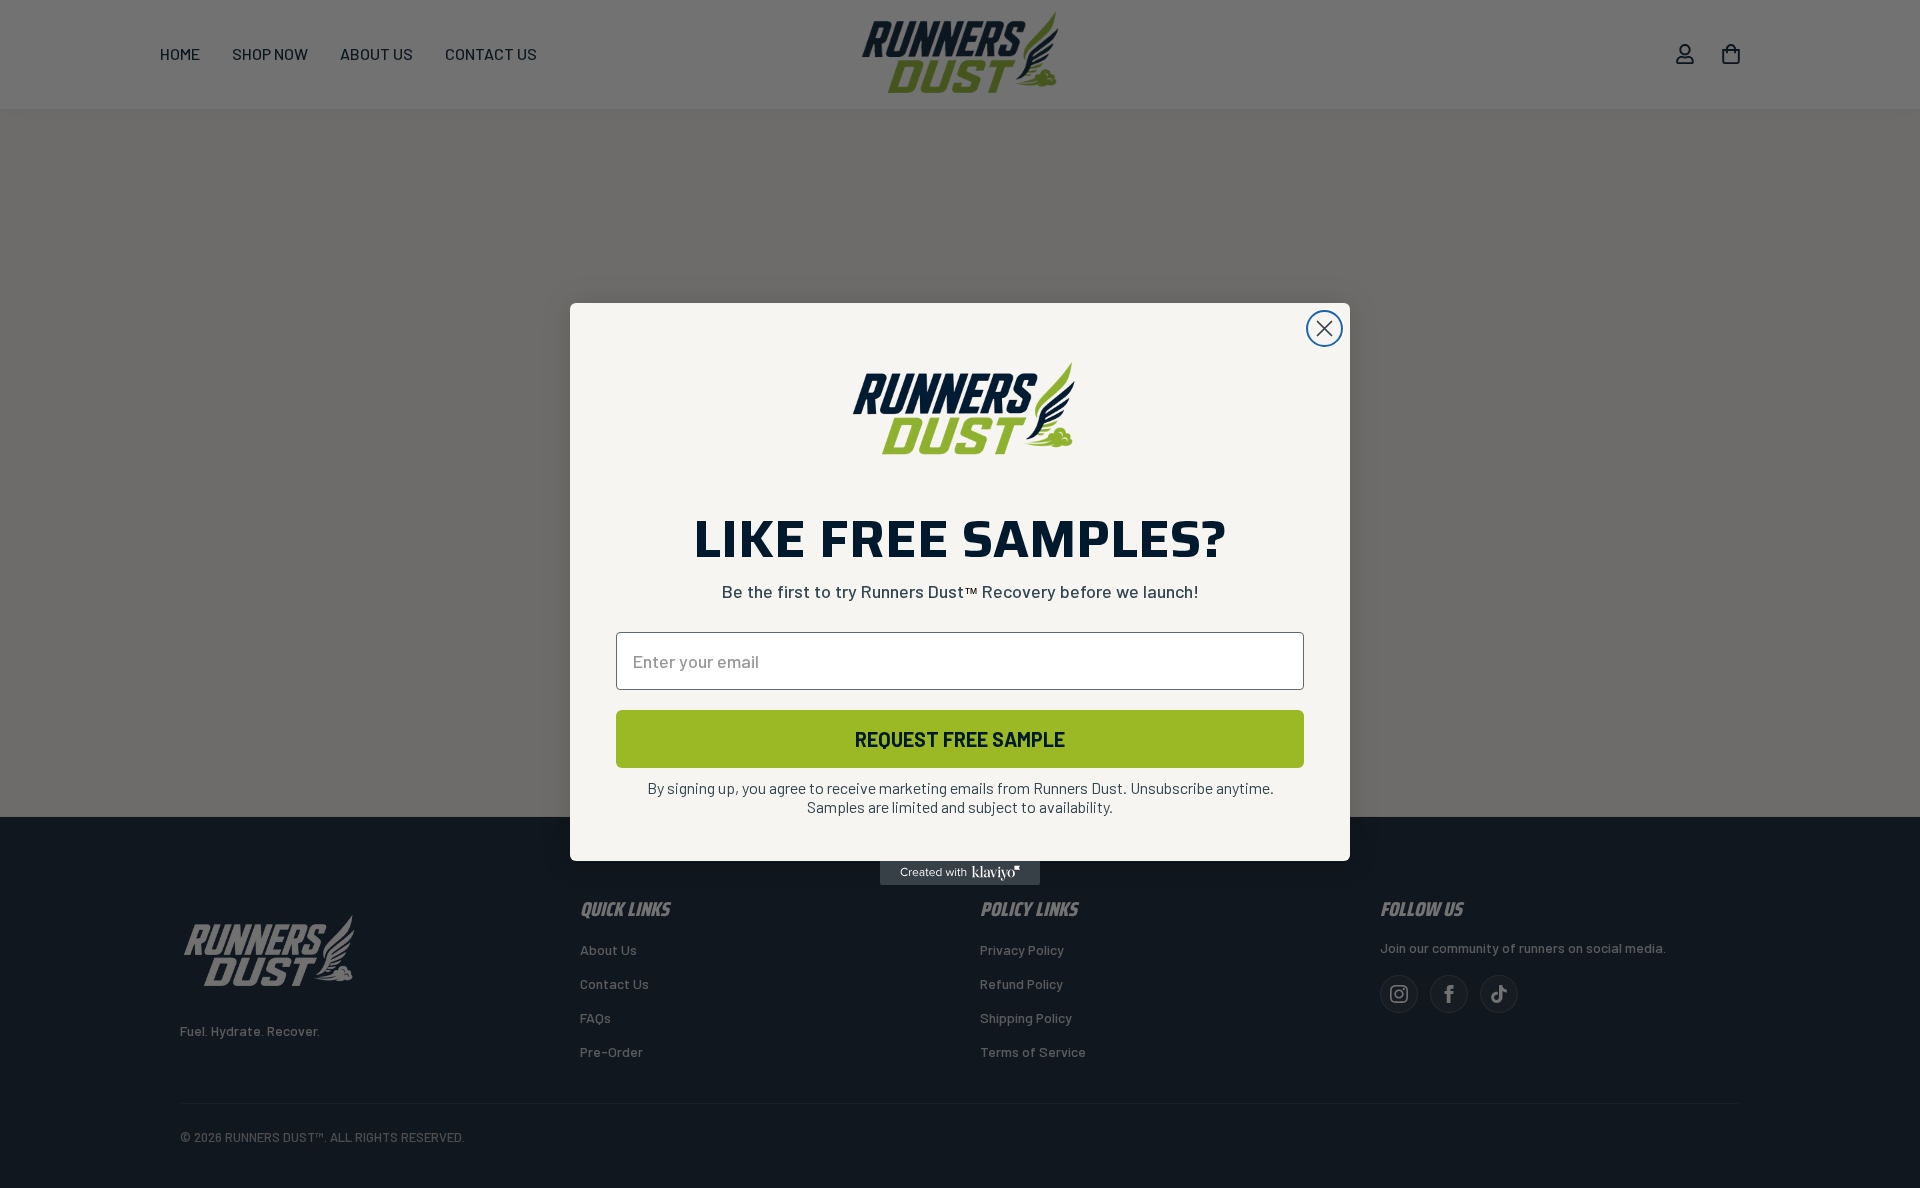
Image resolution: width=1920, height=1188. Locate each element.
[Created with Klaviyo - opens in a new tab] (960, 873)
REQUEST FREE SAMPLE (960, 739)
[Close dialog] (1324, 328)
